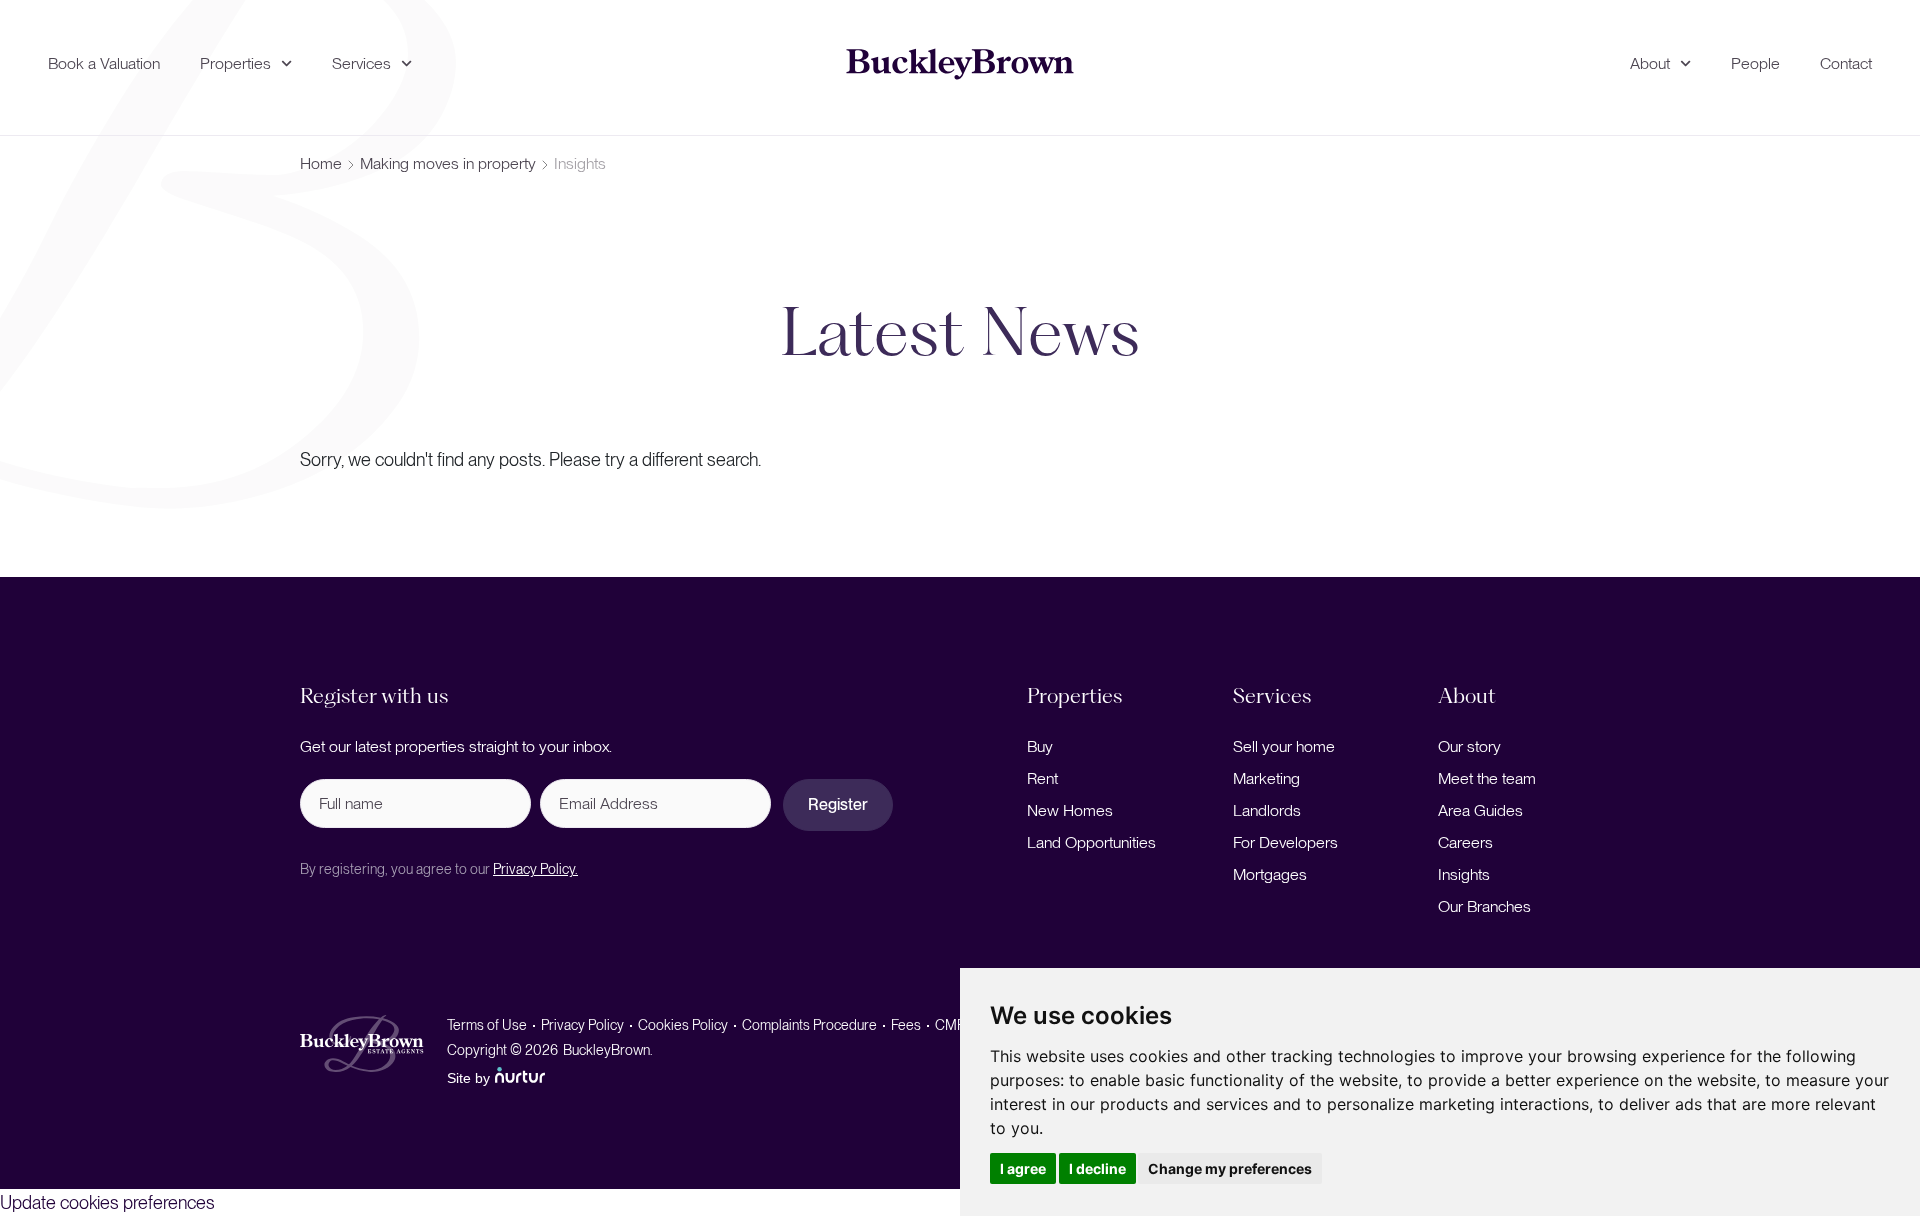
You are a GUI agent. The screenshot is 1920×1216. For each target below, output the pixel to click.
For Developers (1285, 842)
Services (361, 63)
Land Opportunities (1091, 842)
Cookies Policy (683, 1025)
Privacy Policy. (535, 869)
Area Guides (1480, 810)
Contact (1846, 63)
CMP (950, 1025)
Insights (1464, 874)
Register (838, 804)
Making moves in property (448, 163)
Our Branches (1484, 906)
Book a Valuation (104, 63)
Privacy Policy (582, 1025)
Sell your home (1284, 746)
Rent (1042, 778)
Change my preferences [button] (1230, 1168)
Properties (235, 63)
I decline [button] (1097, 1168)
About (1650, 63)
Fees (906, 1025)
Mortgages (1270, 874)
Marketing (1266, 778)
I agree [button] (1023, 1168)
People (1755, 63)
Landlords (1267, 810)
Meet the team (1487, 778)
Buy (1040, 746)
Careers (1465, 842)
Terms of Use (487, 1025)
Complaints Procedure (809, 1025)
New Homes (1070, 810)
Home (321, 163)
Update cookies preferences (107, 1202)
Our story (1469, 746)
